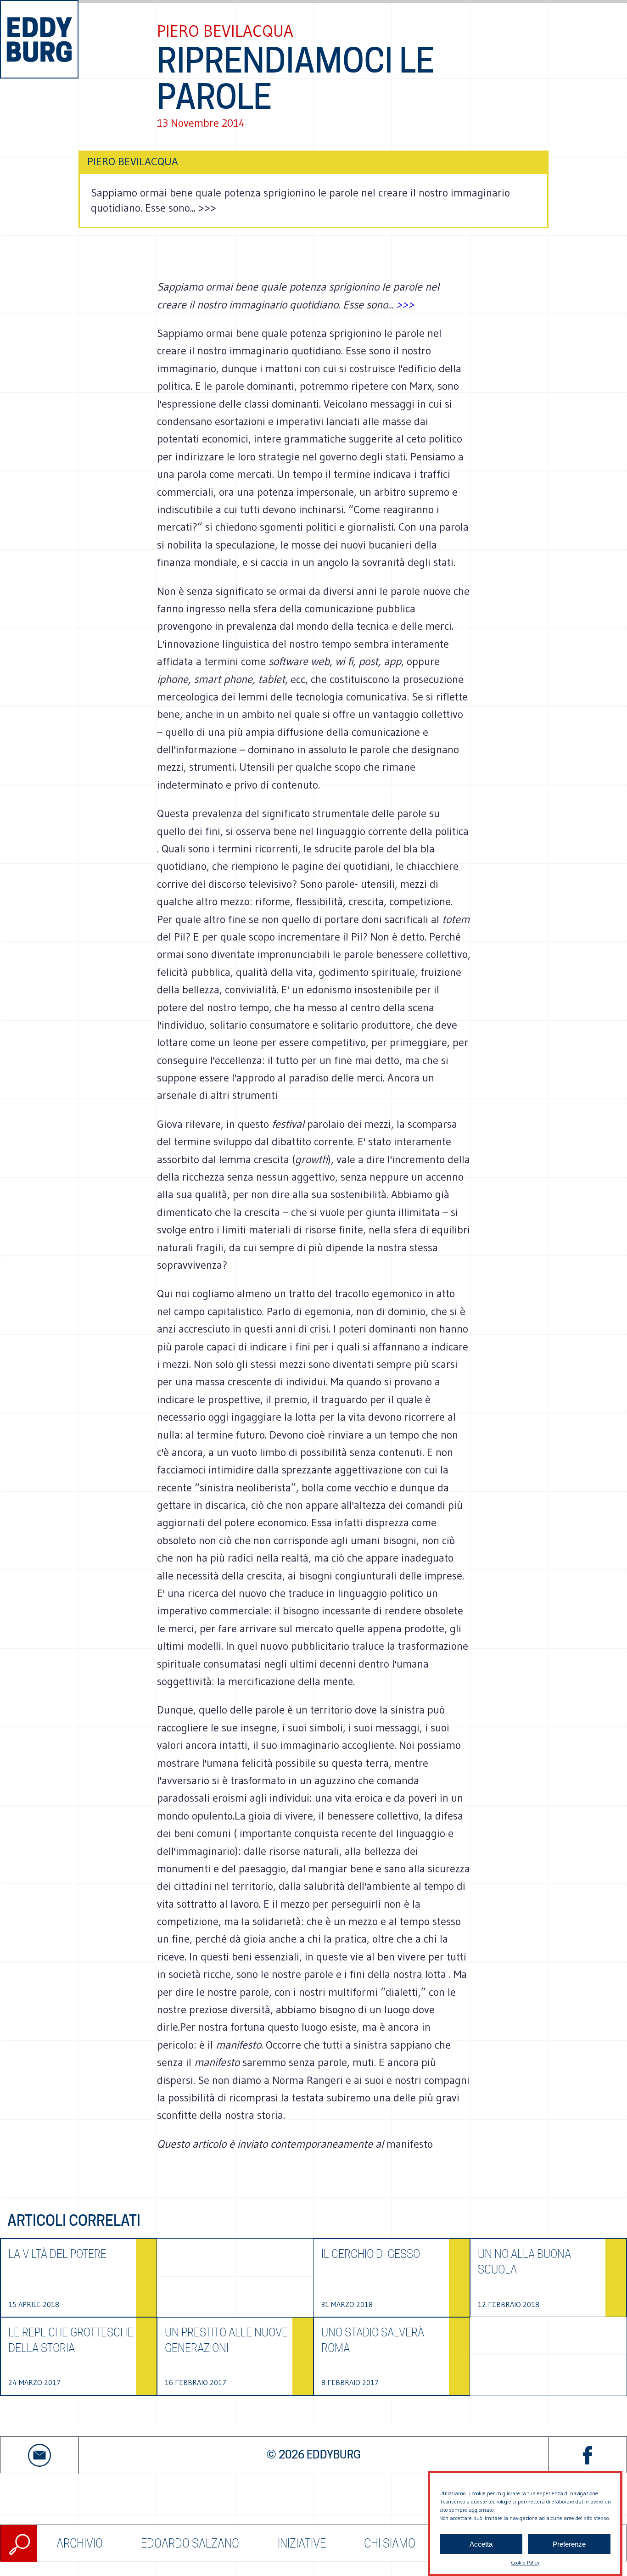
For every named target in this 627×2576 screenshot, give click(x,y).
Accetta (481, 2544)
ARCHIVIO (80, 2543)
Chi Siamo (390, 2543)
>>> (405, 305)
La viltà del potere (57, 2254)
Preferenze (569, 2544)
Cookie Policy (525, 2562)
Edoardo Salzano (190, 2543)
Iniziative (302, 2543)
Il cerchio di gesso (371, 2254)
